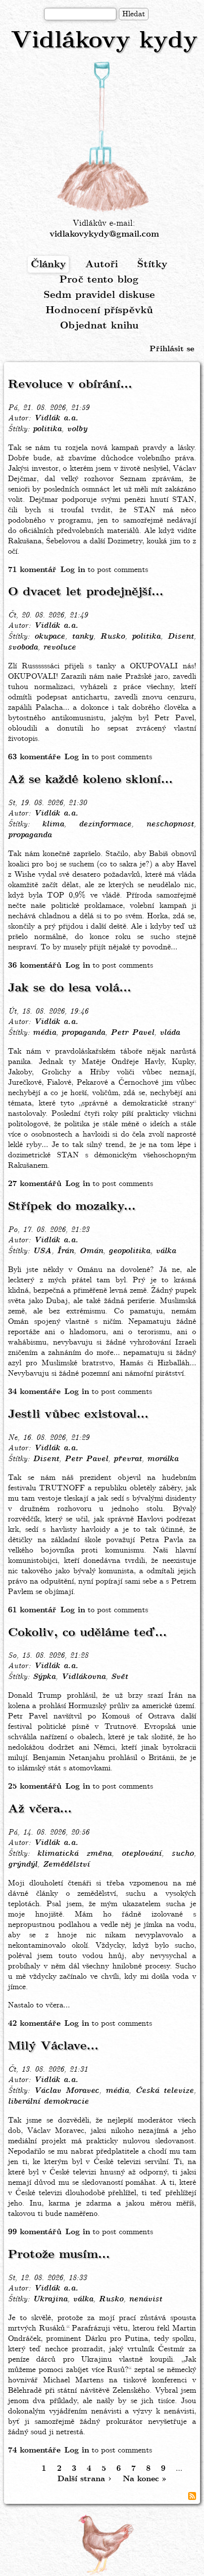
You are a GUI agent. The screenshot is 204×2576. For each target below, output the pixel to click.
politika (47, 429)
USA (42, 1251)
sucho (182, 1854)
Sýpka (44, 1677)
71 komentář (32, 570)
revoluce (59, 648)
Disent (180, 637)
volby (77, 429)
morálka (163, 1459)
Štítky (152, 265)
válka (166, 1251)
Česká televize (164, 2091)
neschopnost (170, 824)
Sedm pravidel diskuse (99, 295)
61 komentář (32, 1610)
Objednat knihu (99, 326)
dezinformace (105, 824)
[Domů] (104, 137)
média (44, 1033)
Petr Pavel (132, 1033)
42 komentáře (34, 2024)
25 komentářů (35, 1786)
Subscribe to (192, 2496)
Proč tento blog (99, 280)
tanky (82, 637)
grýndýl (23, 1865)
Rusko (112, 637)
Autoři (102, 265)
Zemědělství (66, 1865)
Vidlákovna (83, 1677)
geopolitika (129, 1251)
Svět (119, 1677)
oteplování (141, 1854)
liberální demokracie (48, 2102)
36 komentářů (35, 965)
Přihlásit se (172, 349)
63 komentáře (34, 757)
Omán (91, 1251)
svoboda (23, 648)
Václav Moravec (66, 2091)
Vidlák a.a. (56, 418)
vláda (170, 1033)
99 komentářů (35, 2232)
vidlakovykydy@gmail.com (104, 234)
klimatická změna (74, 1854)
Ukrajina (50, 2299)
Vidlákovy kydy (104, 41)
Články (48, 265)
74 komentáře (34, 2450)
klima (53, 824)
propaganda (30, 835)
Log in (73, 570)
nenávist (145, 2299)
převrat (127, 1459)
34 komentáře (34, 1392)
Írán (65, 1251)
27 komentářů (35, 1184)
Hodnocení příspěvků (99, 310)
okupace (50, 637)
